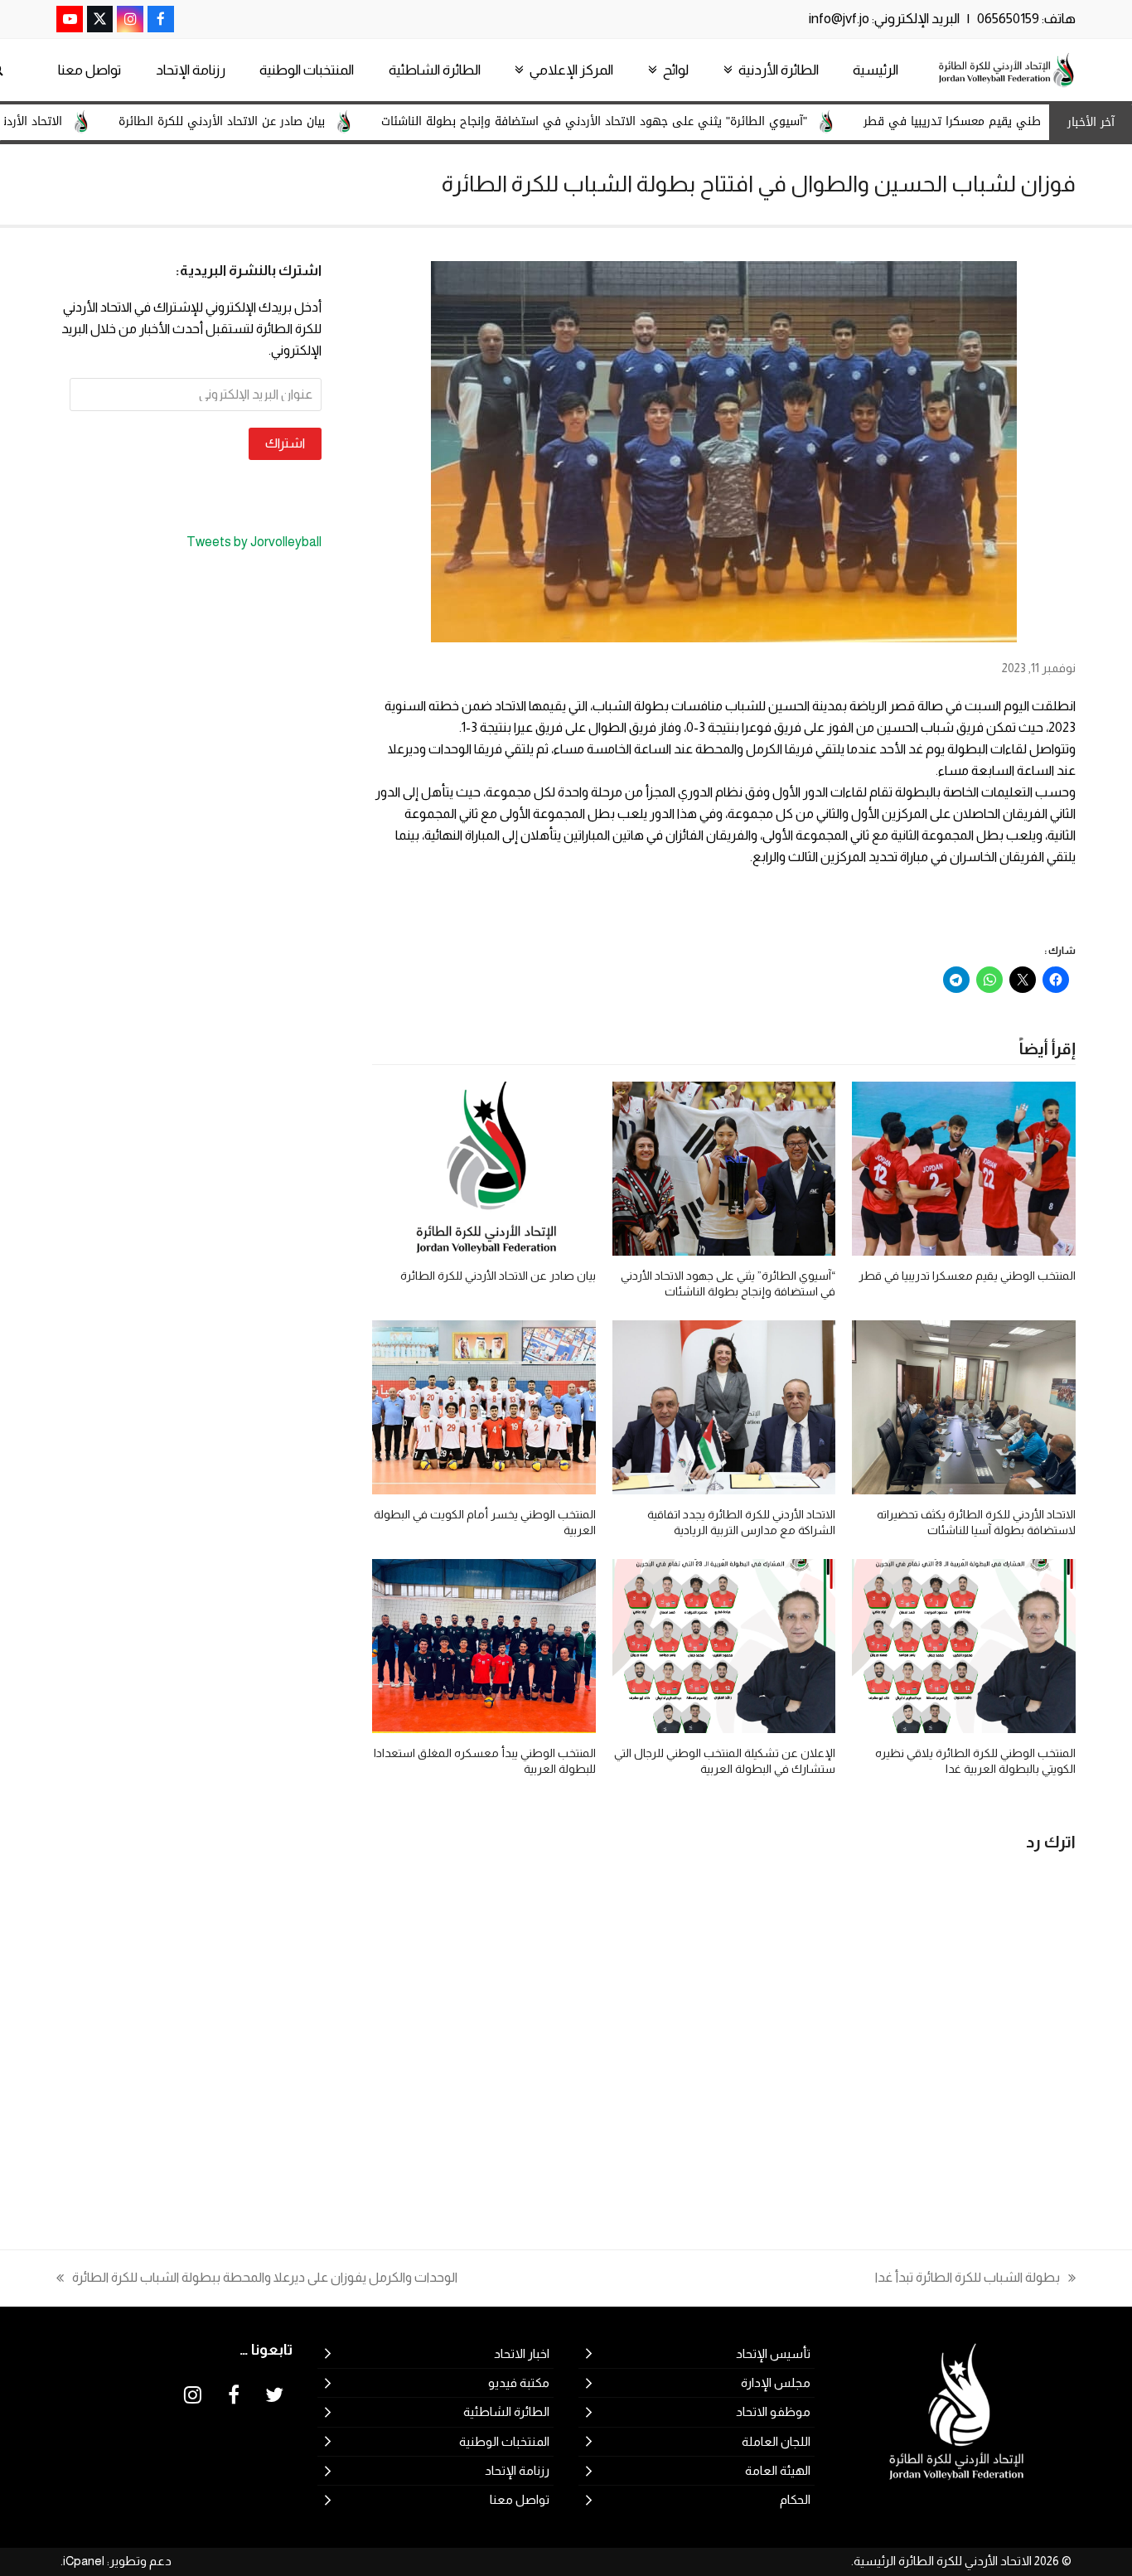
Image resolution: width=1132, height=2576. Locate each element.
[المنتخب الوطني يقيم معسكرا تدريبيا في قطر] (963, 1167)
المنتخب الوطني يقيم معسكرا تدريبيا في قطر (967, 1276)
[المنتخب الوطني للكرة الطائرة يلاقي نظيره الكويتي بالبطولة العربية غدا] (963, 1645)
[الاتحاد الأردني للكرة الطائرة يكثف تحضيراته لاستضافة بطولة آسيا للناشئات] (963, 1406)
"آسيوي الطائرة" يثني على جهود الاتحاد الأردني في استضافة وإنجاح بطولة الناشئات (672, 121)
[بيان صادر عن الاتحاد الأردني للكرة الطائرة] (484, 1167)
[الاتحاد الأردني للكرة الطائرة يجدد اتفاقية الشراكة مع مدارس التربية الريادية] (724, 1406)
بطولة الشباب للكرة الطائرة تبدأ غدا (975, 2279)
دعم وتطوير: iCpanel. (116, 2561)
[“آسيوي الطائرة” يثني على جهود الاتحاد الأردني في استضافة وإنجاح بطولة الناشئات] (724, 1167)
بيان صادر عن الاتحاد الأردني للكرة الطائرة (300, 121)
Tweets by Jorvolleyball (254, 542)
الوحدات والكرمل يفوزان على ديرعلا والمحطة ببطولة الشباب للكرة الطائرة (265, 2279)
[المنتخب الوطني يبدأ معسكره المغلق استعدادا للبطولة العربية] (484, 1645)
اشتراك (285, 443)
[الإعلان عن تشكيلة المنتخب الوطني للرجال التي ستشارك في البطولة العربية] (724, 1645)
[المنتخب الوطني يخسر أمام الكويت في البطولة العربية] (484, 1406)
